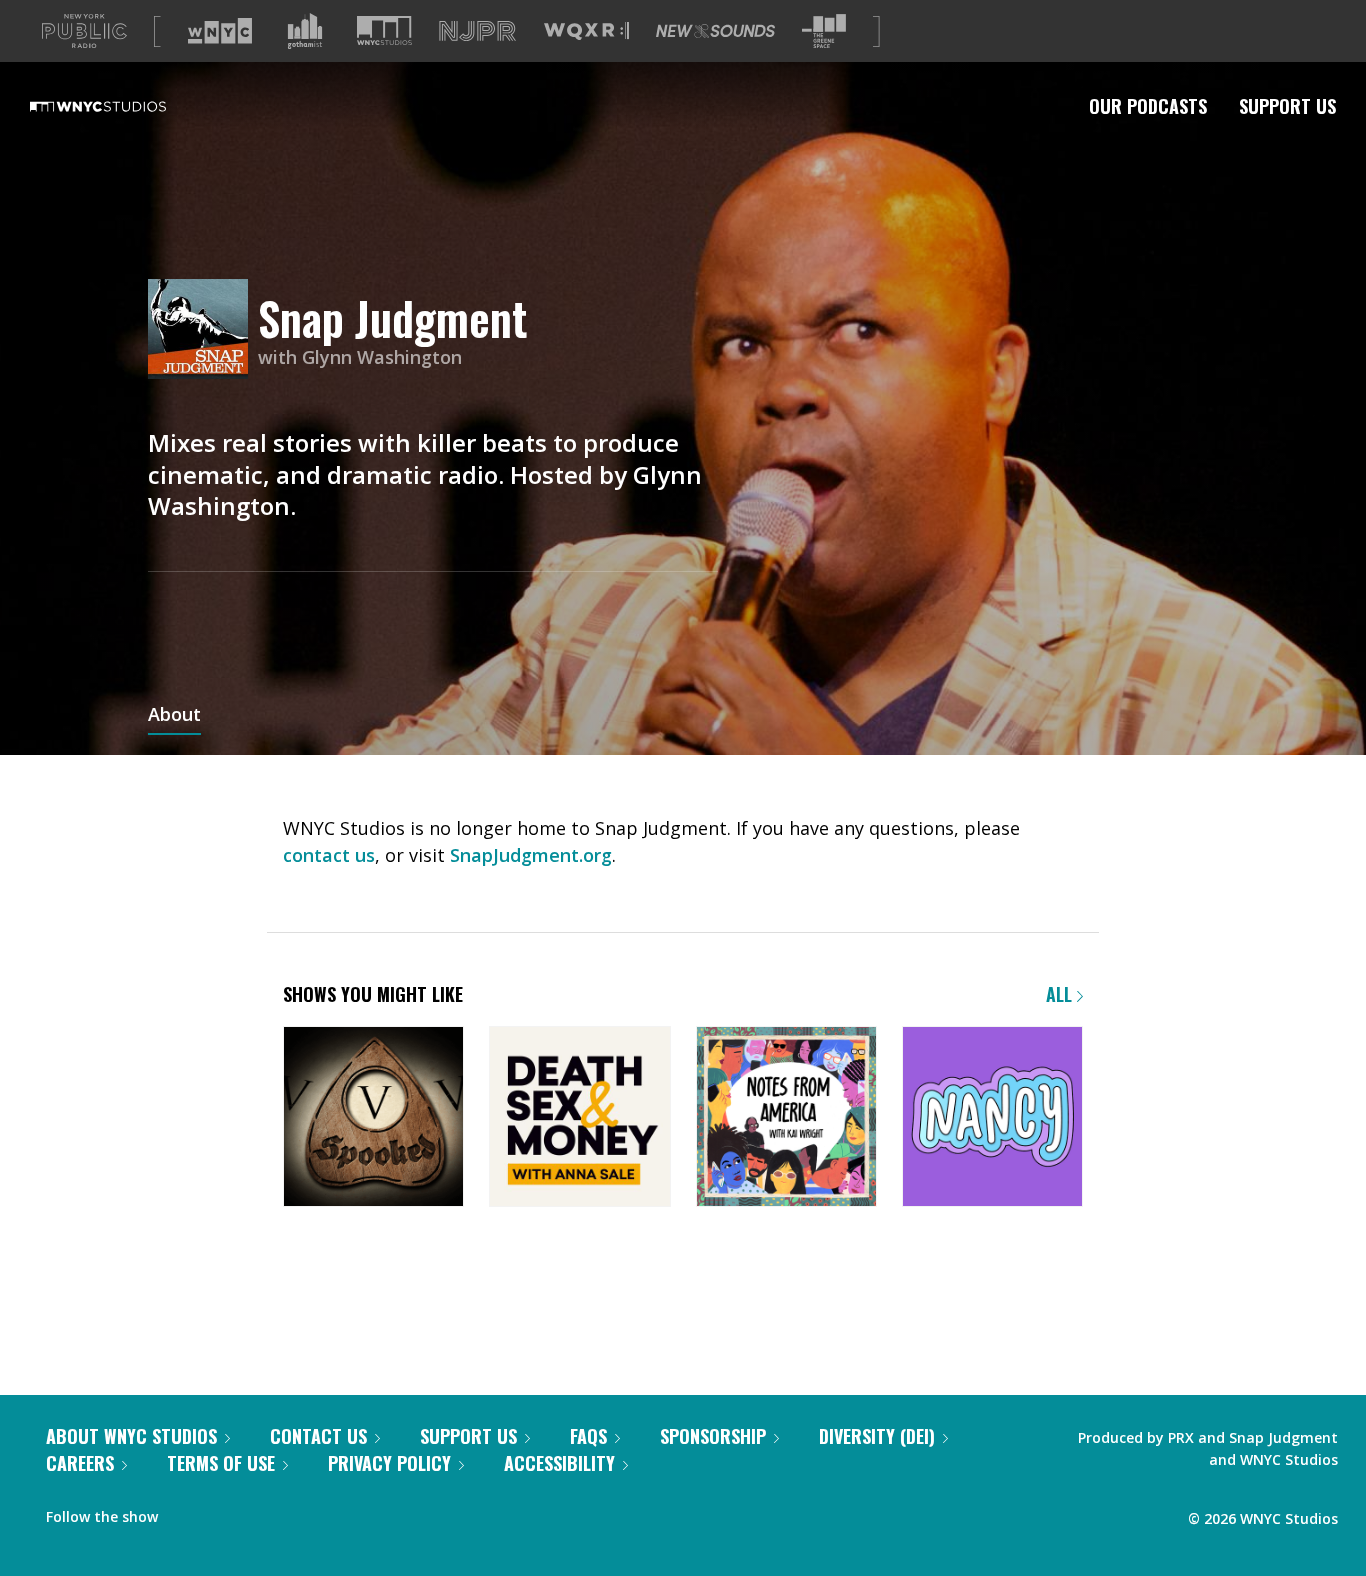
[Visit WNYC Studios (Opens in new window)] (384, 30)
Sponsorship (713, 1436)
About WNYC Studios (131, 1436)
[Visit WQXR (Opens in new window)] (586, 31)
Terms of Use (221, 1463)
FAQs (588, 1436)
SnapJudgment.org (531, 855)
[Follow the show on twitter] (226, 1512)
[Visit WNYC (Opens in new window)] (220, 31)
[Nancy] (992, 1118)
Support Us (1287, 106)
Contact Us (318, 1436)
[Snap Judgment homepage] (203, 330)
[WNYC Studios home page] (123, 106)
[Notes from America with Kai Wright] (786, 1118)
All (1061, 994)
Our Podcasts (1148, 106)
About (174, 716)
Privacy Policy (389, 1463)
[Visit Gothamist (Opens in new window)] (305, 31)
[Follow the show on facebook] (187, 1512)
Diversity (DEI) (877, 1436)
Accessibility (559, 1463)
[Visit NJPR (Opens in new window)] (477, 31)
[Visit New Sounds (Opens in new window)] (715, 31)
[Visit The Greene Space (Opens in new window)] (824, 31)
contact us (329, 855)
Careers (80, 1463)
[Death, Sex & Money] (579, 1118)
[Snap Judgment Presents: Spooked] (373, 1118)
